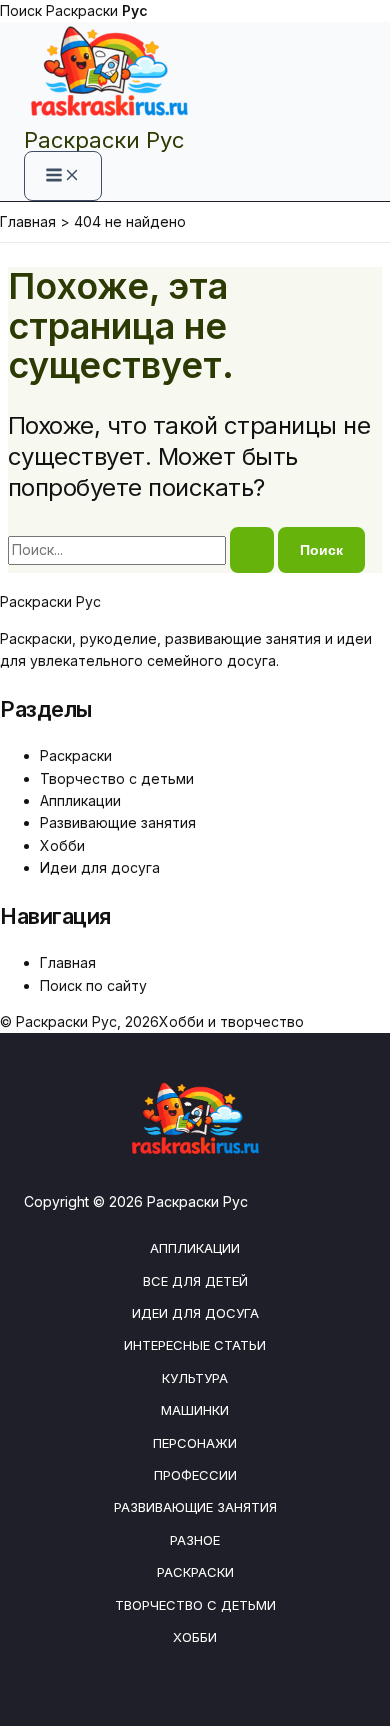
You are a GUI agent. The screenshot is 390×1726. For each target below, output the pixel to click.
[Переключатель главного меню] (63, 176)
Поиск (21, 10)
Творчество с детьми (117, 778)
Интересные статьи (195, 1345)
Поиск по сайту (93, 985)
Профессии (195, 1475)
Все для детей (195, 1281)
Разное (195, 1540)
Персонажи (195, 1443)
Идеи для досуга (100, 867)
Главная (68, 962)
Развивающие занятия (118, 822)
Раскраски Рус (104, 140)
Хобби (62, 845)
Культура (195, 1378)
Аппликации (80, 800)
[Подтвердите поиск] (252, 550)
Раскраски (97, 10)
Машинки (195, 1410)
